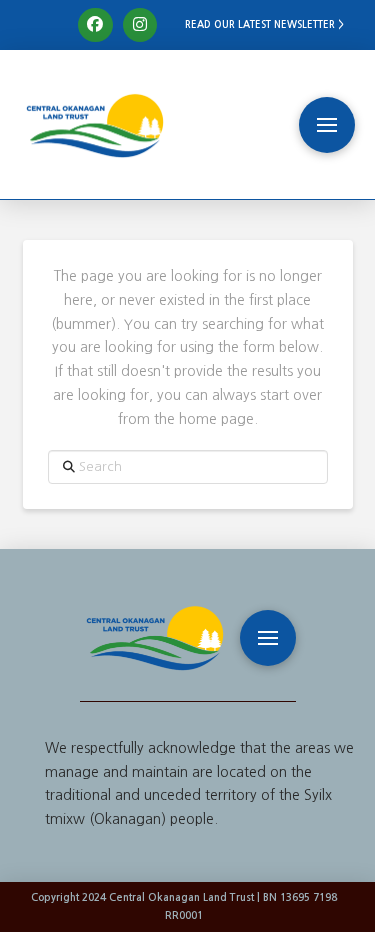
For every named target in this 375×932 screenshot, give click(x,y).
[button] (327, 125)
